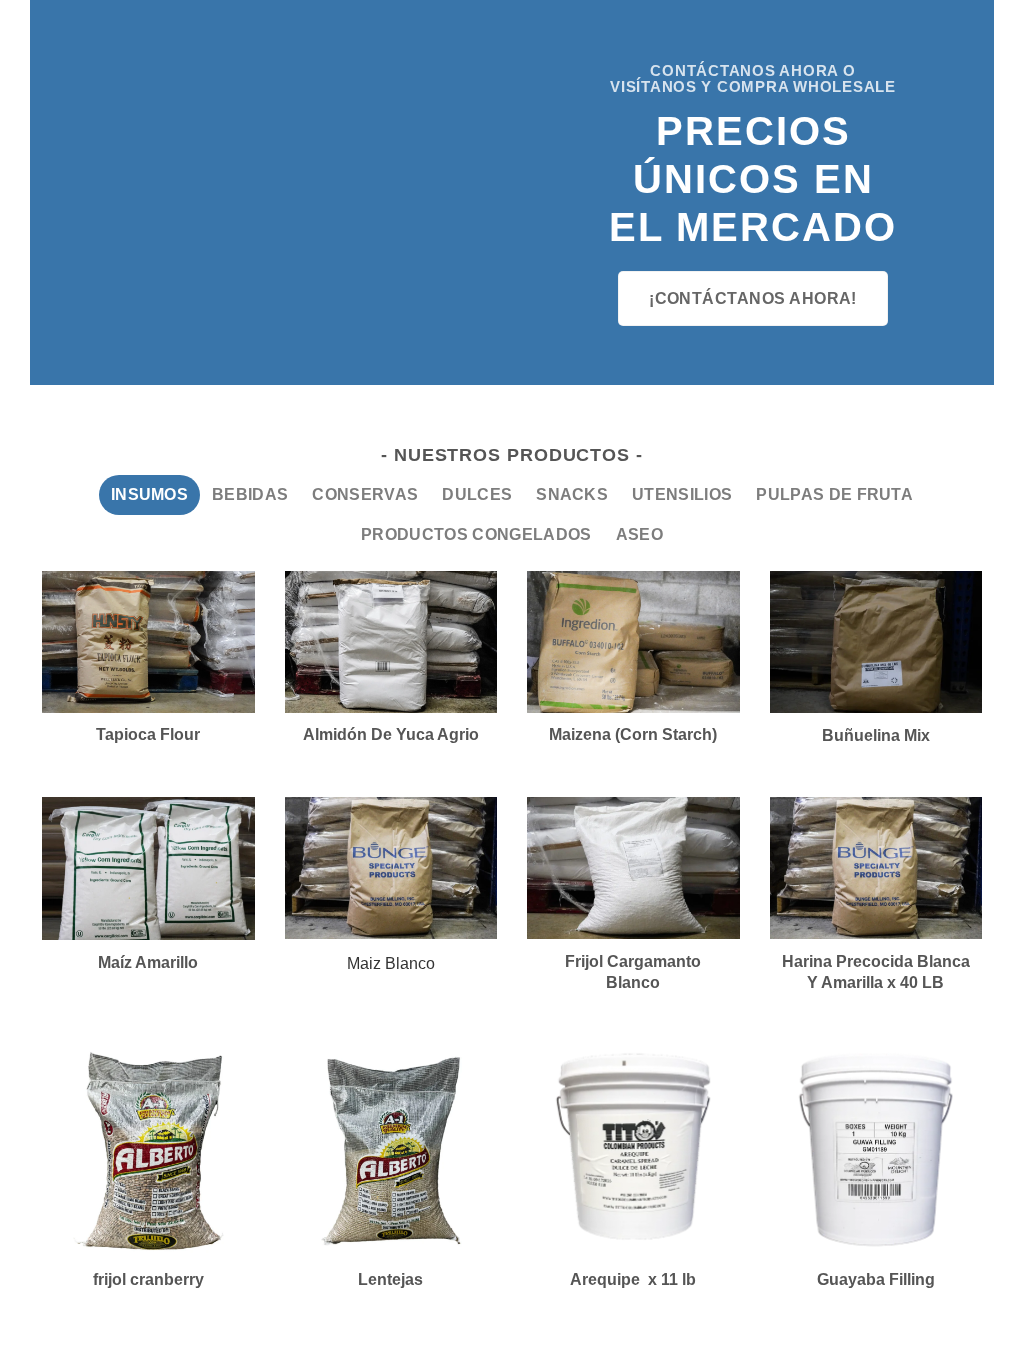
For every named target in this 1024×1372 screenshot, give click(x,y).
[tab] (149, 495)
